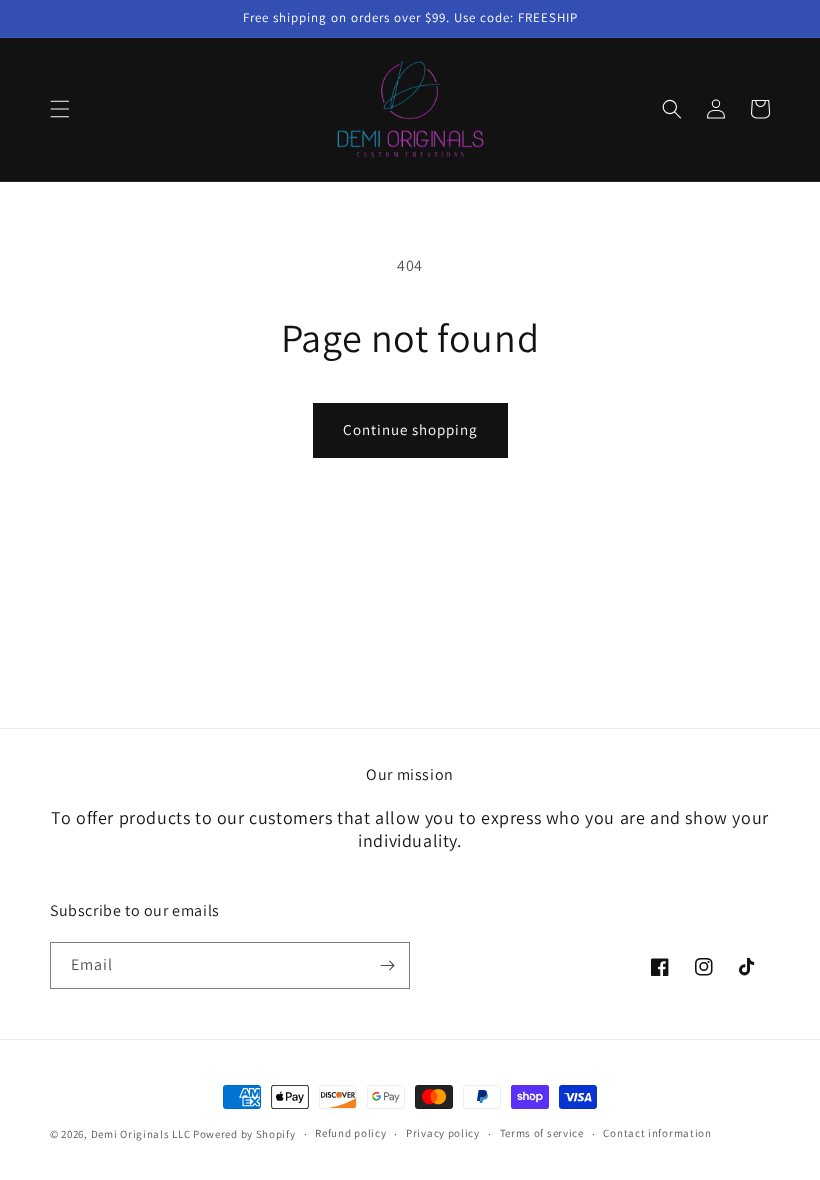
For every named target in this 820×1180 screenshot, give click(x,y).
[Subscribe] (387, 965)
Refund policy (350, 1133)
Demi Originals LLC (141, 1134)
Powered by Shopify (244, 1134)
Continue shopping (410, 429)
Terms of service (542, 1133)
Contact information (657, 1133)
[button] (60, 109)
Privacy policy (443, 1133)
